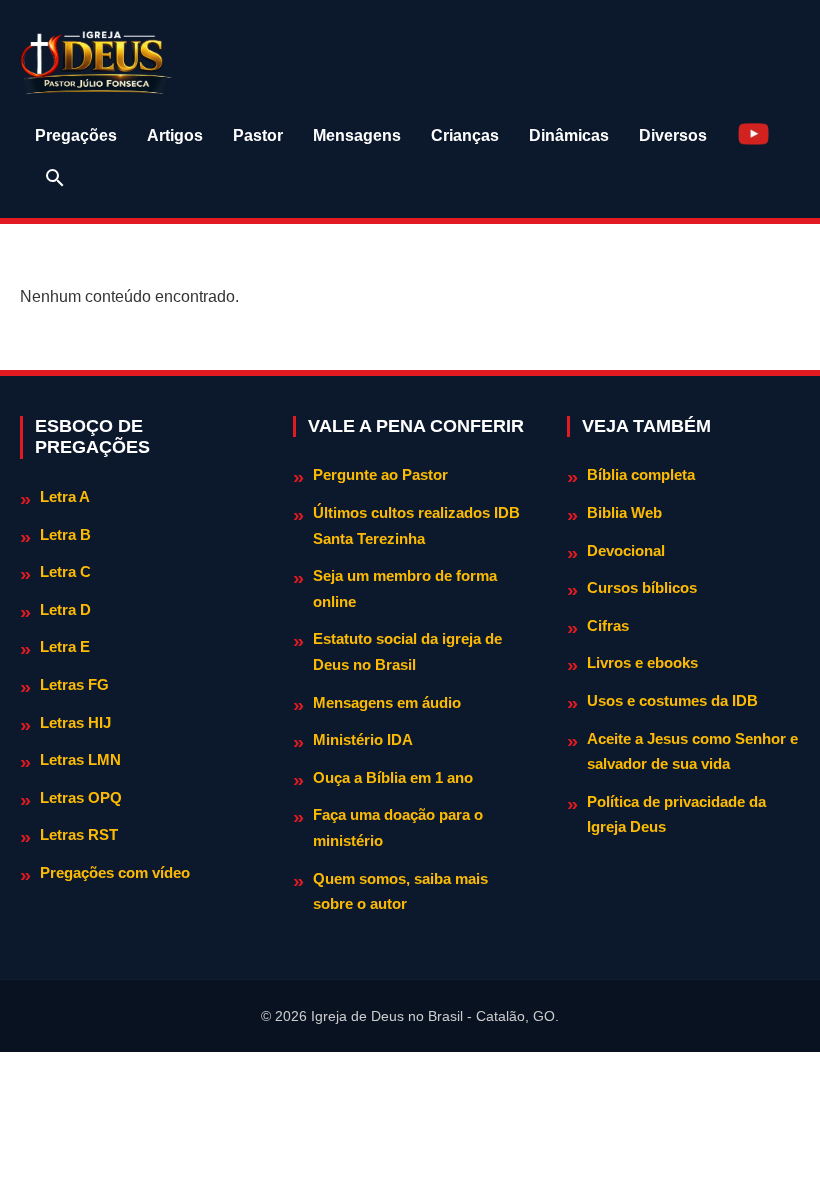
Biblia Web (624, 512)
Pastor (258, 135)
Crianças (465, 135)
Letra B (65, 534)
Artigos (175, 135)
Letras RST (79, 834)
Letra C (65, 571)
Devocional (626, 550)
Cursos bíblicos (642, 587)
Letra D (65, 609)
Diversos (673, 135)
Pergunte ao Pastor (380, 474)
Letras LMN (80, 759)
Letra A (65, 496)
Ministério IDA (363, 739)
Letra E (65, 646)
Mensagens (357, 135)
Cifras (608, 625)
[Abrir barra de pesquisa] (55, 178)
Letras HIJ (75, 722)
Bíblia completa (641, 474)
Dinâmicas (569, 135)
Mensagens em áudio (387, 702)
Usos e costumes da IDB (672, 700)
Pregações (76, 135)
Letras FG (74, 684)
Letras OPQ (81, 797)
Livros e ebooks (642, 662)
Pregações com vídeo (115, 872)
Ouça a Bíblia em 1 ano (393, 777)
